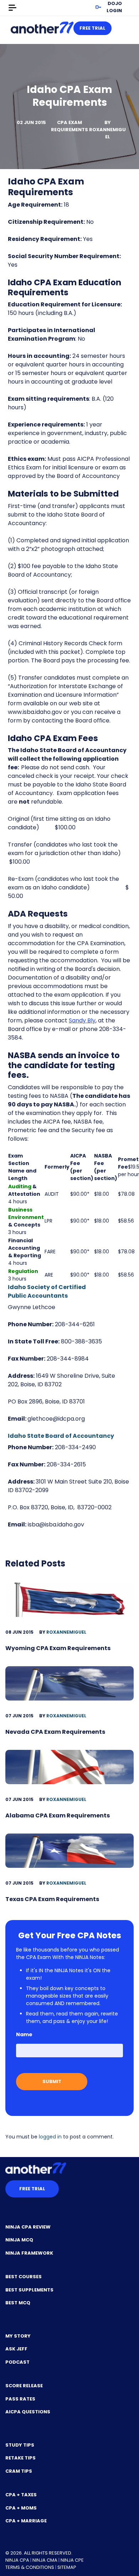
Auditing (20, 1186)
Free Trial (92, 28)
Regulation (23, 1271)
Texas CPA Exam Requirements (52, 1899)
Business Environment (26, 1213)
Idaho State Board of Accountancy (61, 1436)
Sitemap (67, 2567)
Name (24, 2034)
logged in (50, 2137)
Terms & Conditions (30, 2567)
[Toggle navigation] (12, 8)
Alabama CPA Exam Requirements (58, 1815)
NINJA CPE (72, 2560)
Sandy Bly (82, 1020)
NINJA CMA (45, 2560)
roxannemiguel (107, 133)
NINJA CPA (17, 2560)
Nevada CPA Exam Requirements (55, 1732)
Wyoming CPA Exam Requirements (58, 1648)
